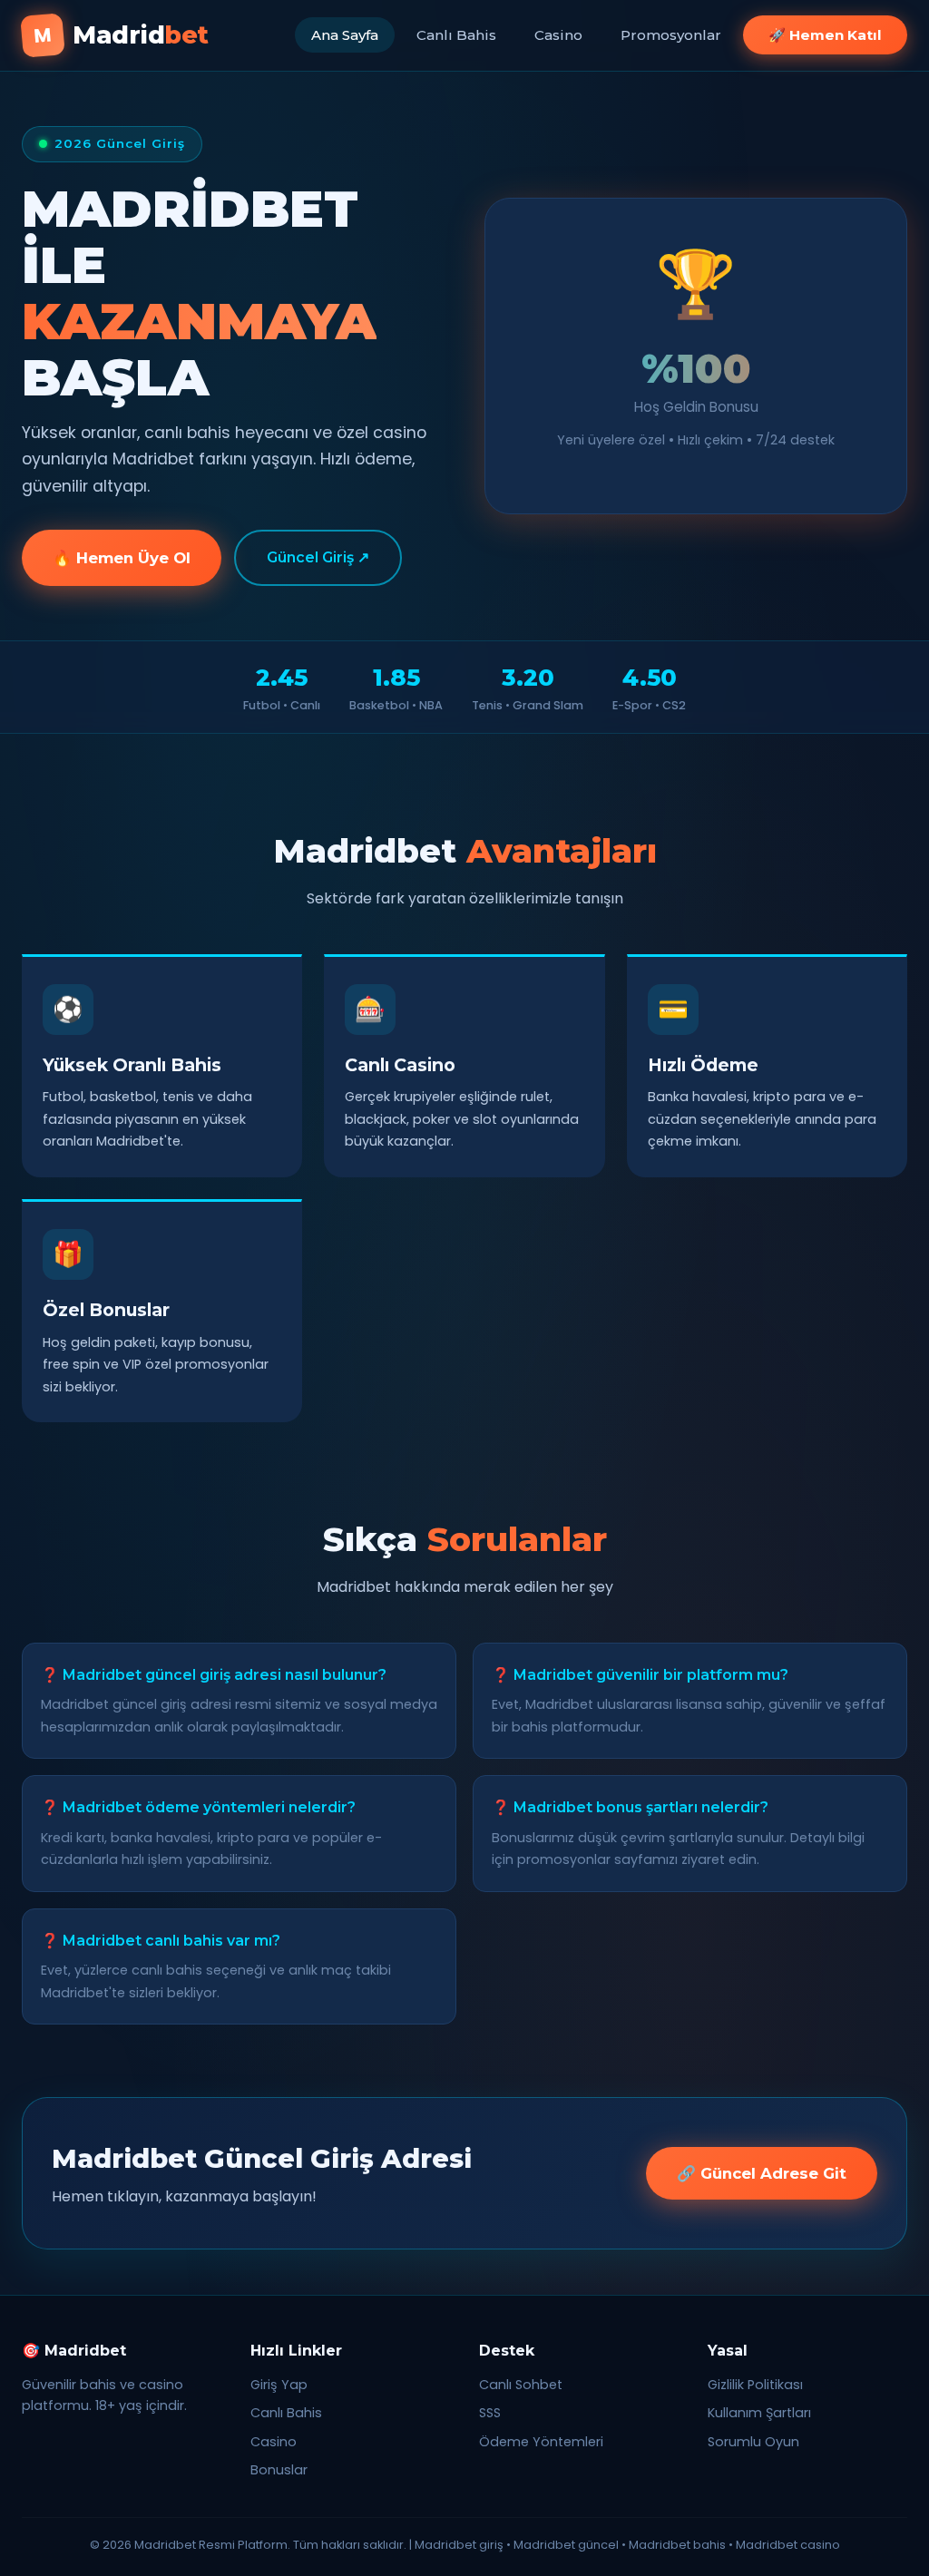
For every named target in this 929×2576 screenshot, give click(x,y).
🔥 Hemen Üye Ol (122, 558)
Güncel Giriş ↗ (318, 557)
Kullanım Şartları (759, 2413)
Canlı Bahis (456, 35)
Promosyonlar (671, 35)
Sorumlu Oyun (753, 2442)
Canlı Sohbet (521, 2385)
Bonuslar (279, 2470)
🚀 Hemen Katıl (825, 35)
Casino (558, 35)
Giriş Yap (279, 2385)
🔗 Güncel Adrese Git (762, 2173)
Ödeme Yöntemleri (541, 2442)
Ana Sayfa (345, 35)
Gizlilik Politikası (755, 2385)
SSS (490, 2413)
